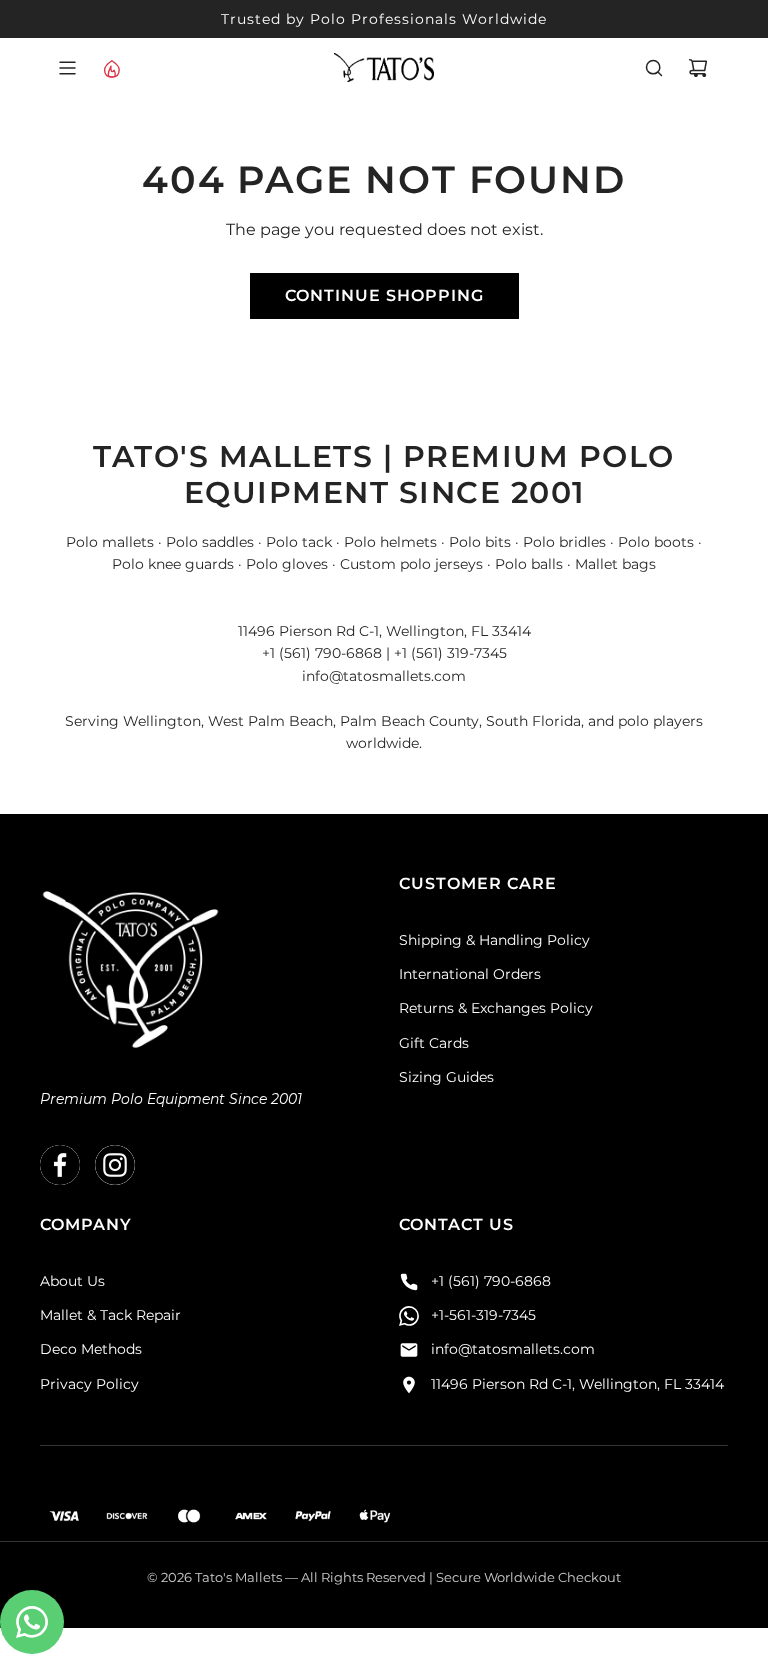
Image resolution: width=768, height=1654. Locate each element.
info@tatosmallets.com (513, 1349)
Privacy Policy (89, 1384)
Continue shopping (384, 295)
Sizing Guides (446, 1077)
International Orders (470, 974)
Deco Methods (91, 1349)
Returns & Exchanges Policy (496, 1008)
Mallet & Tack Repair (110, 1315)
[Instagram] (115, 1165)
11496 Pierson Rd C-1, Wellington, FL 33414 (577, 1384)
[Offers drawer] (111, 68)
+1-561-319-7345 (483, 1315)
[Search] (654, 68)
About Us (72, 1281)
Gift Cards (434, 1043)
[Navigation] (67, 68)
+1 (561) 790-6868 (491, 1281)
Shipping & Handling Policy (494, 940)
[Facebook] (60, 1165)
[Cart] (698, 68)
